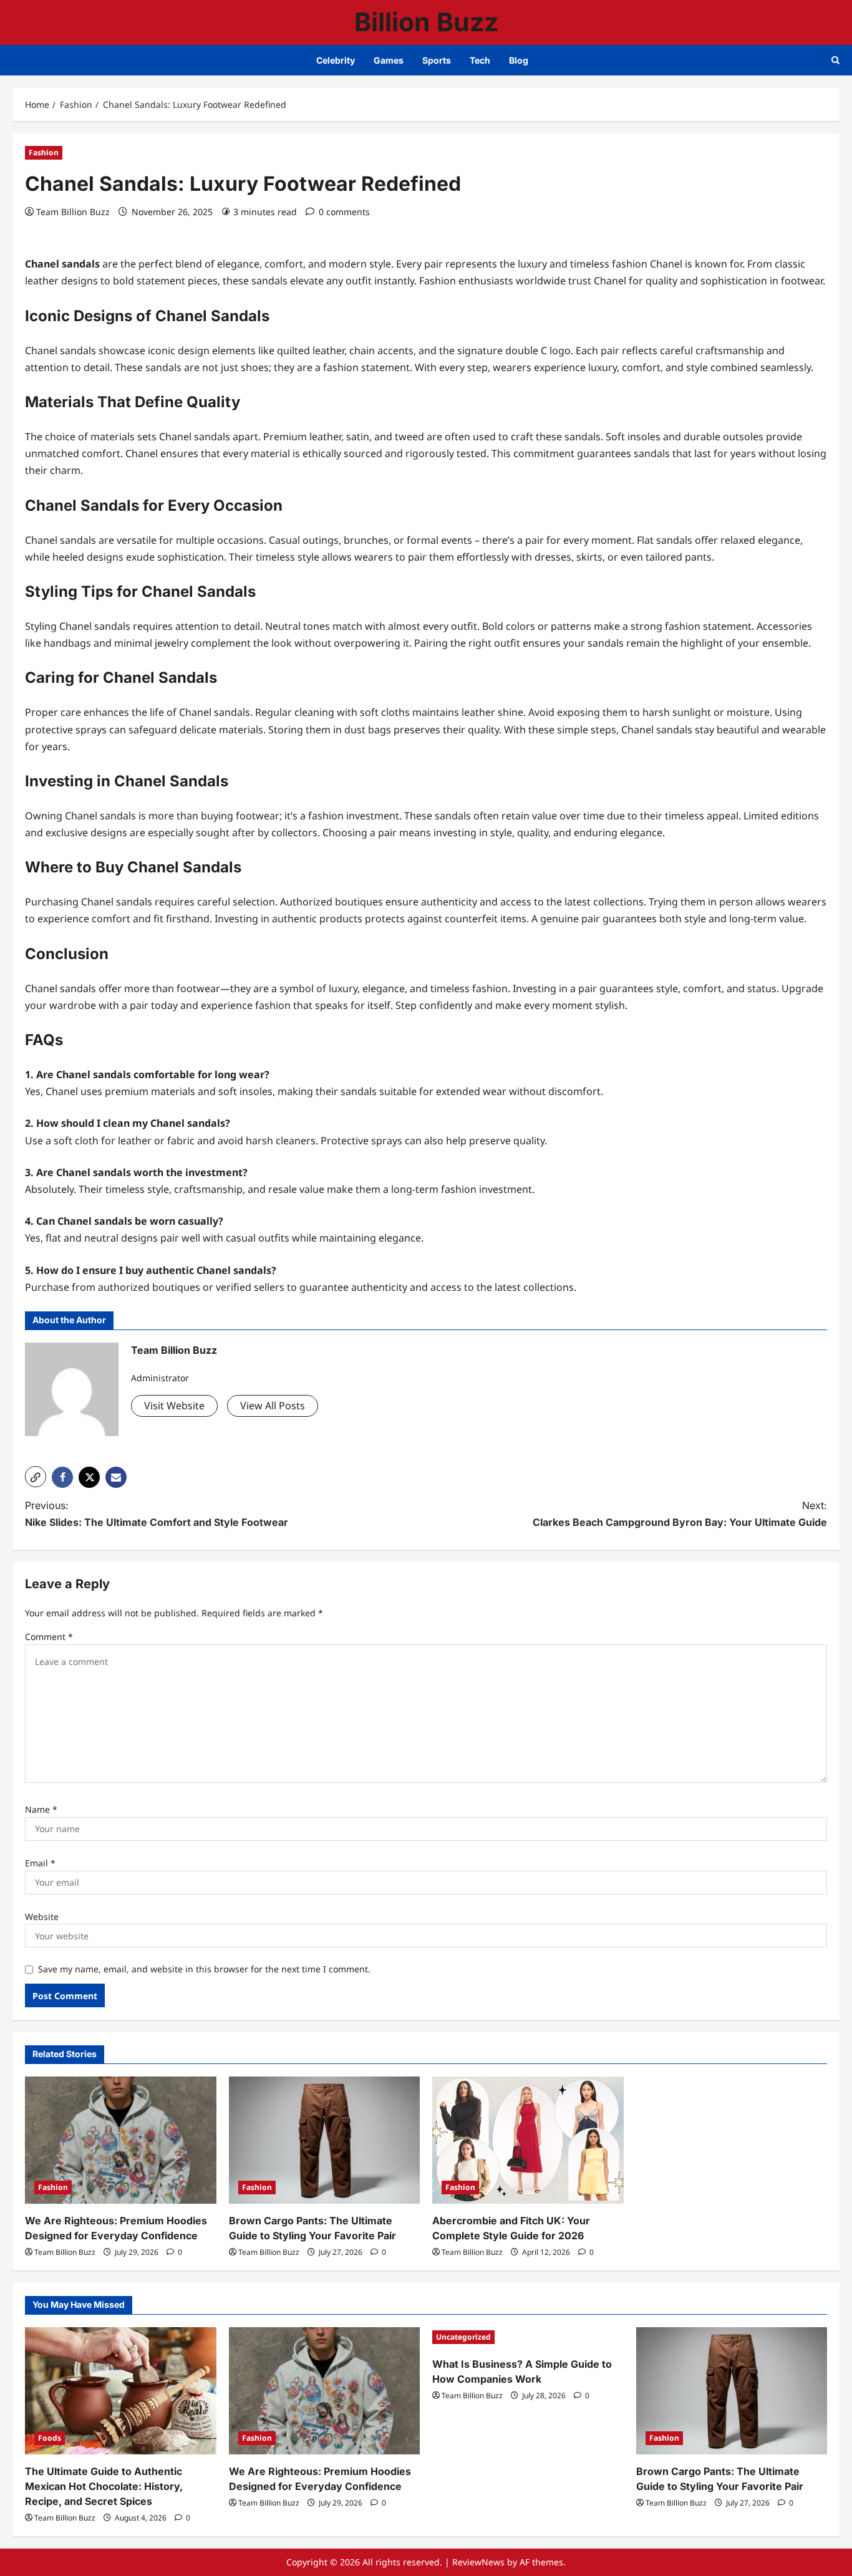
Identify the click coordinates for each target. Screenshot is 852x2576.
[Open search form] (835, 60)
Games (389, 60)
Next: (680, 1514)
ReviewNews (478, 2562)
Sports (437, 60)
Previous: (157, 1514)
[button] (36, 1477)
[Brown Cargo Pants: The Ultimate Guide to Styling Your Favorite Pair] (325, 2140)
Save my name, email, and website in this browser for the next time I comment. (204, 1969)
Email (40, 1863)
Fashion (44, 152)
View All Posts (273, 1406)
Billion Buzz (426, 22)
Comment (49, 1637)
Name (41, 1809)
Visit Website (174, 1406)
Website (42, 1917)
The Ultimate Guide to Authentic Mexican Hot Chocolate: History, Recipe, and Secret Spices (104, 2486)
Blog (519, 60)
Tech (480, 60)
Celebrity (336, 60)
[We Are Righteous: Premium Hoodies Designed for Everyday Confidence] (121, 2140)
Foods (50, 2438)
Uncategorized (463, 2337)
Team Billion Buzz (73, 212)
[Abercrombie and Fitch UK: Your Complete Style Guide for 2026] (528, 2140)
